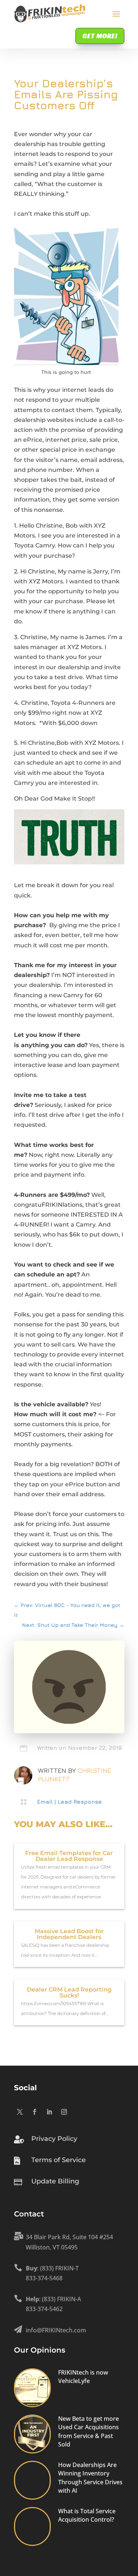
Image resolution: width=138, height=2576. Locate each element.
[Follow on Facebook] (35, 2112)
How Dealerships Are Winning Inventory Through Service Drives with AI (90, 2478)
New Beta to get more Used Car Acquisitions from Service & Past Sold (89, 2431)
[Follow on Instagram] (64, 2112)
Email (45, 1802)
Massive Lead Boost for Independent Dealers (69, 1934)
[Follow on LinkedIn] (49, 2112)
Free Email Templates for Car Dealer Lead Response (69, 1856)
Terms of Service (59, 2160)
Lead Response (80, 1802)
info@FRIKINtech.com (56, 2330)
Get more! (100, 36)
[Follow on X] (20, 2112)
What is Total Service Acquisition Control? (87, 2515)
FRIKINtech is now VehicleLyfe (83, 2377)
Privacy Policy (54, 2139)
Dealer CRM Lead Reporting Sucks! (69, 1992)
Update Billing (55, 2181)
